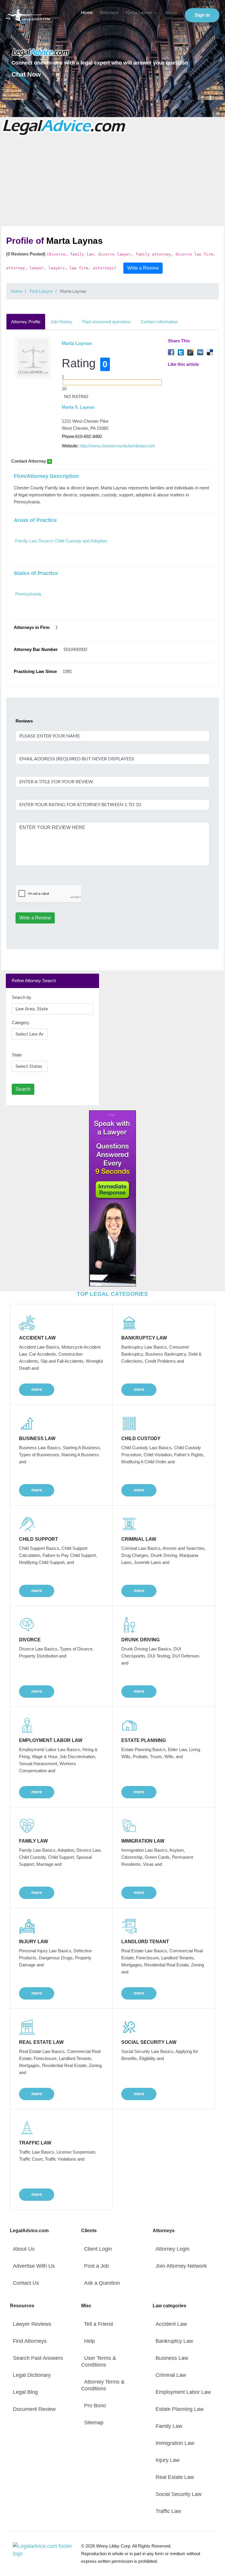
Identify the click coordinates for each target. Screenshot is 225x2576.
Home (87, 13)
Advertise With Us (34, 2266)
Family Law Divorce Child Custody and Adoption (61, 541)
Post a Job (97, 2266)
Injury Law (168, 2460)
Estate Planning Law (180, 2409)
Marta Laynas (77, 343)
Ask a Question (102, 2283)
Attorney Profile (26, 322)
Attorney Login (173, 2249)
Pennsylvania (28, 594)
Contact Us (26, 2283)
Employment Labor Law (183, 2392)
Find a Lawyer (139, 13)
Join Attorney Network (181, 2266)
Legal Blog (25, 2392)
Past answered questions (106, 322)
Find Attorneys (30, 2341)
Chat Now (26, 74)
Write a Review (143, 268)
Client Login (98, 2249)
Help (90, 2341)
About (171, 13)
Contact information (159, 322)
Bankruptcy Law (174, 2341)
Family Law (169, 2426)
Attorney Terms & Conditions (103, 2385)
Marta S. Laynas (78, 407)
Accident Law (171, 2324)
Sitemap (94, 2423)
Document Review (34, 2409)
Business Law (172, 2358)
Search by (22, 997)
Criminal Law (171, 2375)
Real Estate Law (175, 2477)
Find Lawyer (41, 291)
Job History (61, 322)
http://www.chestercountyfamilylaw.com (117, 446)
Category (21, 1023)
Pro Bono (95, 2406)
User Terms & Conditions (99, 2361)
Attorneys (109, 13)
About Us (24, 2249)
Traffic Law (168, 2511)
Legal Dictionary (32, 2375)
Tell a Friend (98, 2324)
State (17, 1055)
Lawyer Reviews (32, 2324)
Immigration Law (175, 2443)
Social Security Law (179, 2494)
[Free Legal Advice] (65, 127)
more (37, 1389)
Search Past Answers (38, 2358)
